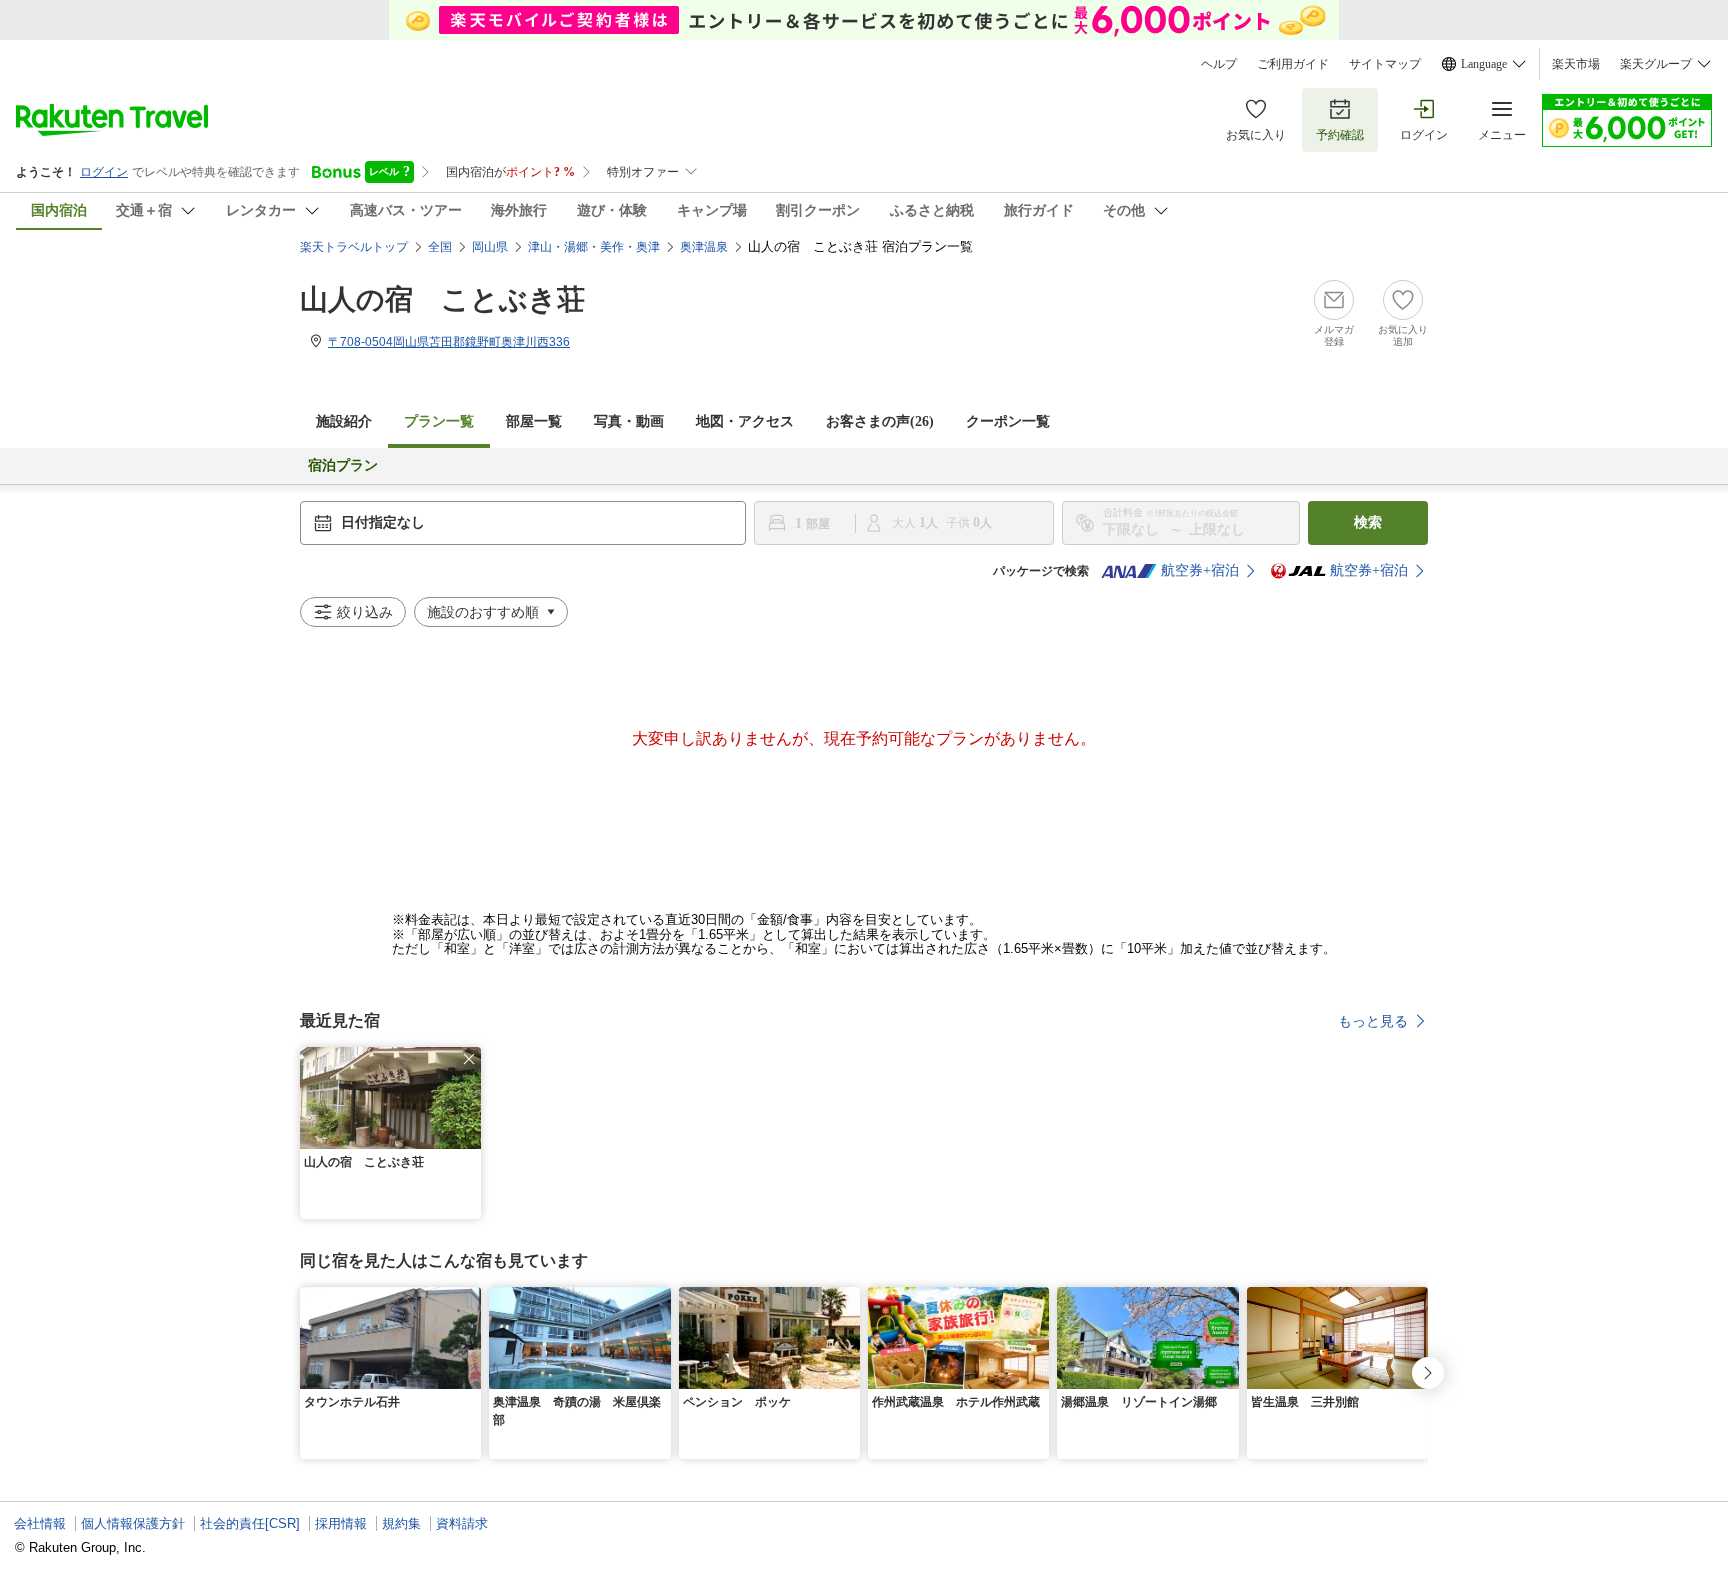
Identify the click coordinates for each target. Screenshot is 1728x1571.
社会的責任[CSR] (250, 1523)
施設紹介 (344, 421)
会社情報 (40, 1523)
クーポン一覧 (1008, 421)
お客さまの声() (880, 421)
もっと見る (1373, 1021)
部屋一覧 (534, 421)
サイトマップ (1385, 64)
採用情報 (341, 1523)
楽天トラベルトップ (354, 247)
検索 (1368, 522)
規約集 (401, 1523)
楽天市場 (1576, 64)
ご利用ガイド (1293, 64)
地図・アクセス (745, 421)
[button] (469, 1059)
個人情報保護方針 (133, 1523)
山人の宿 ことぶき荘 (442, 299)
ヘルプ (1219, 64)
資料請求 (462, 1523)
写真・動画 (629, 421)
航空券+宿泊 (1200, 570)
